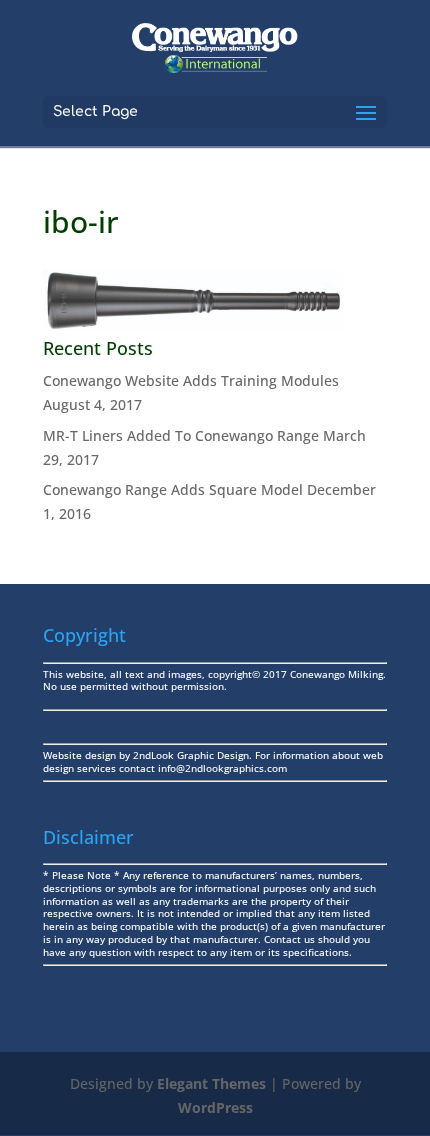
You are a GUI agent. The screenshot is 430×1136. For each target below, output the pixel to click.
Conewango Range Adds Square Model (173, 489)
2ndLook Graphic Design (191, 755)
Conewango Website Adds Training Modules (191, 380)
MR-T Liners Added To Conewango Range (181, 435)
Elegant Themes (211, 1083)
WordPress (215, 1107)
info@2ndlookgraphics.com (222, 768)
